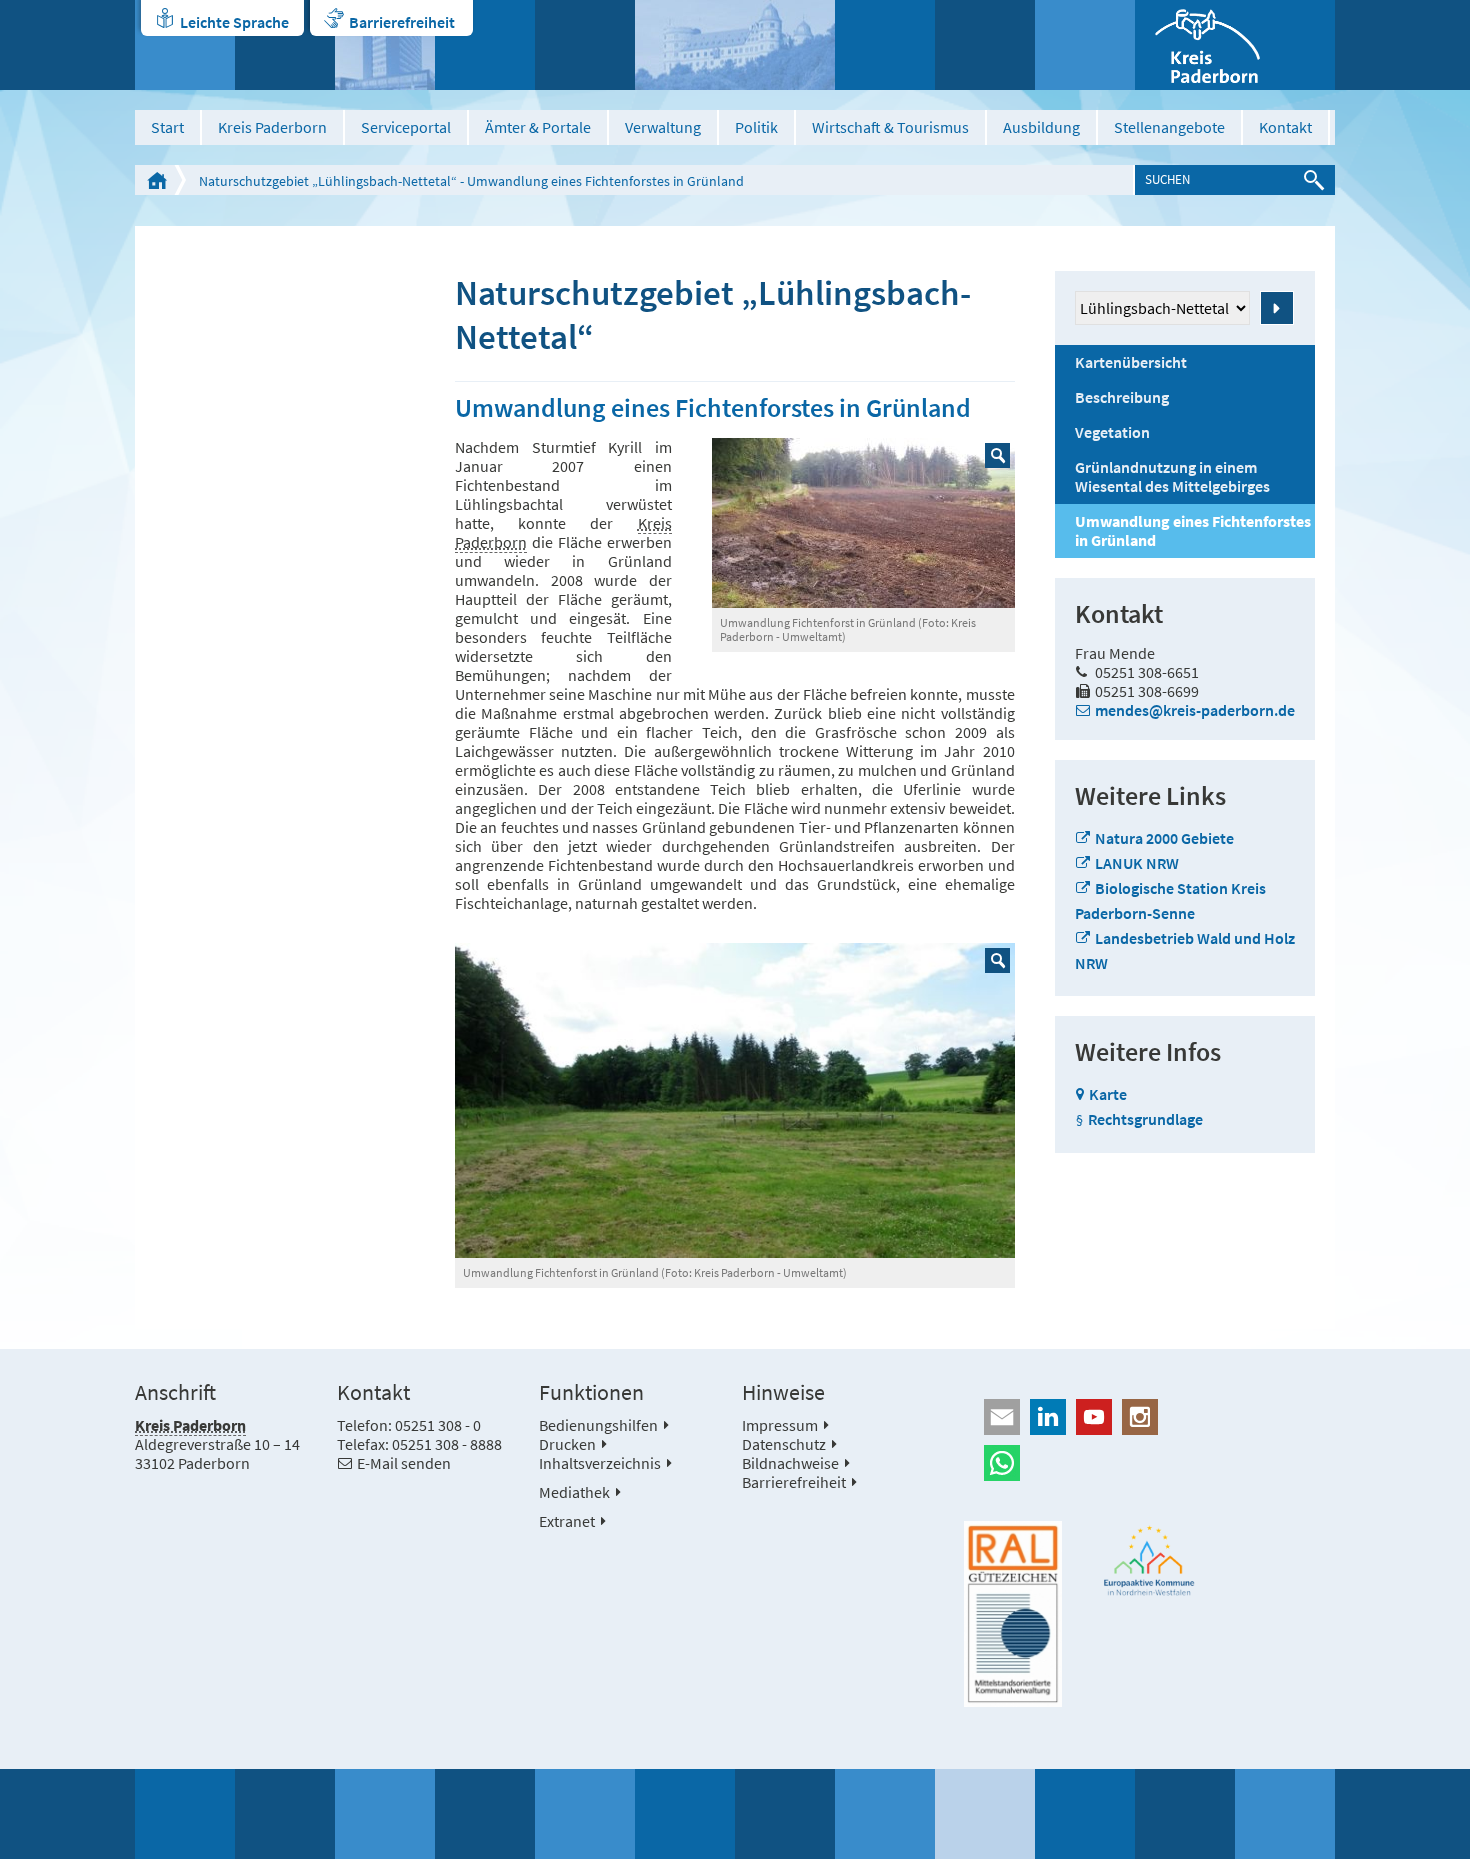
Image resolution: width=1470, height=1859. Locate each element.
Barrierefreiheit (402, 22)
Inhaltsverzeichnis (600, 1463)
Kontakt (1285, 127)
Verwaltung (663, 127)
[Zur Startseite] (1235, 45)
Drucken (567, 1444)
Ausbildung (1041, 127)
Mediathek (574, 1492)
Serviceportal (406, 127)
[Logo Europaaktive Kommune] (1150, 1560)
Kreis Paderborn (272, 127)
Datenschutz (784, 1444)
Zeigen (1277, 308)
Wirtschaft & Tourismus (890, 127)
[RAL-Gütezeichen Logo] (1013, 1614)
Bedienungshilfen (598, 1425)
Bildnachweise (790, 1463)
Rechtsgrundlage (1145, 1119)
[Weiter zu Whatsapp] (1149, 1463)
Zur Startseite (157, 180)
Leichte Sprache (234, 22)
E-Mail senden (404, 1463)
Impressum (780, 1425)
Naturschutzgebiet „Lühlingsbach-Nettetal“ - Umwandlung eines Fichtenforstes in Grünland (471, 181)
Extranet (567, 1521)
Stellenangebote (1169, 127)
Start (167, 127)
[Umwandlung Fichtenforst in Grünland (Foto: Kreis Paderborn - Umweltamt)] (863, 523)
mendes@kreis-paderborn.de (1195, 710)
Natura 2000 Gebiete (1164, 838)
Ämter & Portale (538, 127)
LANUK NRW (1137, 863)
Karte (1108, 1094)
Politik (756, 127)
